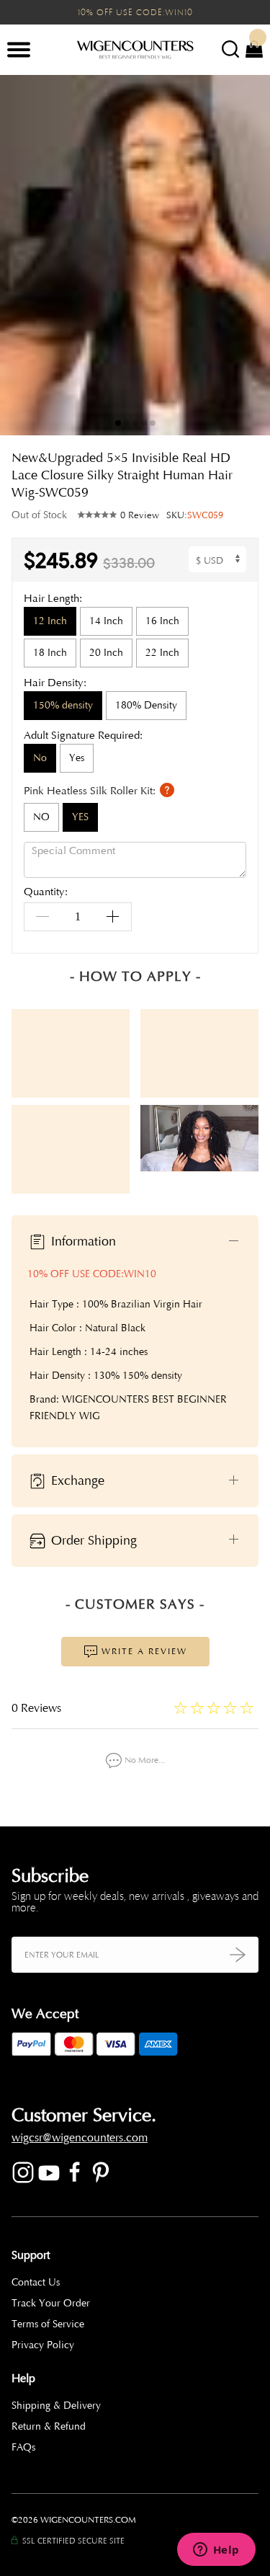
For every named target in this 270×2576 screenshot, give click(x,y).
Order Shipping (92, 1540)
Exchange (76, 1480)
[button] (248, 255)
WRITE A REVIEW (143, 1651)
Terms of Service (48, 2324)
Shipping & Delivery (56, 2406)
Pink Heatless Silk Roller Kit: (91, 791)
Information (82, 1240)
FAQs (23, 2447)
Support (31, 2255)
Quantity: (46, 893)
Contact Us (36, 2282)
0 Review (140, 515)
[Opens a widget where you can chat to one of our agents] (216, 2551)
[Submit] (238, 1954)
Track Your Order (51, 2303)
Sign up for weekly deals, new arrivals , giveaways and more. (135, 1902)
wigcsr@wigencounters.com (80, 2138)
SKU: (195, 515)
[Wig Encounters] (135, 50)
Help (23, 2379)
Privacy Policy (43, 2345)
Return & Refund (49, 2426)
